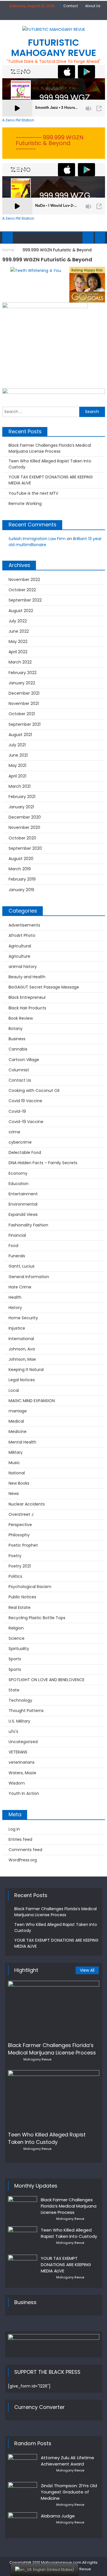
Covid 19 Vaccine (25, 1101)
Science (17, 1638)
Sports (15, 1659)
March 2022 (20, 662)
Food (13, 1246)
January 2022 (22, 683)
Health (15, 1297)
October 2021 (22, 714)
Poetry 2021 (20, 1566)
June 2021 (18, 755)
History (15, 1308)
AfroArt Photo (22, 935)
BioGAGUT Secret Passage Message (44, 987)
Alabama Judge (58, 2516)
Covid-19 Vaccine (26, 1122)
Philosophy (19, 1535)
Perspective (20, 1525)
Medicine (18, 1432)
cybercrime (20, 1142)
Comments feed (25, 1850)
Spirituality (19, 1649)
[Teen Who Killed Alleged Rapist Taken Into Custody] (54, 2099)
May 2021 (17, 765)
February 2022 (23, 673)
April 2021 (17, 776)
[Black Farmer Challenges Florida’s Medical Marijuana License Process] (54, 2009)
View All (87, 1970)
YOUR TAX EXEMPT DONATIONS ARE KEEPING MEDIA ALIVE (51, 480)
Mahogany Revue (37, 2059)
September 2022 (25, 600)
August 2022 (21, 611)
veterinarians (22, 1762)
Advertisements (24, 925)
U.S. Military (19, 1721)
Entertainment (23, 1194)
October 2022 (22, 590)
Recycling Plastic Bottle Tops (37, 1618)
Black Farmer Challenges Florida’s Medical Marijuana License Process (50, 448)
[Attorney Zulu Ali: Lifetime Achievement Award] (23, 2464)
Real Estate (20, 1607)
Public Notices (22, 1597)
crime (14, 1132)
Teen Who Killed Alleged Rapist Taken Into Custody (50, 464)
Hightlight (26, 1970)
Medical (16, 1421)
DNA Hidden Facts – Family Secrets (43, 1163)
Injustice (17, 1328)
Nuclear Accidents (27, 1504)
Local (14, 1390)
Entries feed (20, 1839)
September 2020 (25, 848)
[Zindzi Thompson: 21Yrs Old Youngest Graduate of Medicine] (23, 2493)
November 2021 (24, 703)
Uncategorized (23, 1742)
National (17, 1473)
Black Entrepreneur (27, 997)
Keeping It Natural (26, 1370)
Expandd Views (23, 1214)
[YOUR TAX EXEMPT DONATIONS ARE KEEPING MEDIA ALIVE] (23, 2265)
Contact (71, 6)
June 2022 (19, 631)
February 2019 (22, 879)
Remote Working (25, 504)
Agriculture (19, 956)
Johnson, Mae (22, 1359)
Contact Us (20, 1080)
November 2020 (24, 827)
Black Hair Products (27, 1008)
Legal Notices (22, 1380)
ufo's (13, 1731)
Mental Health (22, 1442)
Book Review (21, 1018)
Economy (18, 1173)
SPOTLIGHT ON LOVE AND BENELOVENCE (47, 1680)
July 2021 (17, 745)
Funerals (17, 1256)
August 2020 (21, 859)
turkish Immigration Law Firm (37, 539)
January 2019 (21, 890)
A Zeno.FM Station (18, 120)
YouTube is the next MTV (33, 493)
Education (19, 1184)
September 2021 (25, 724)
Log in (14, 1829)
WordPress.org (23, 1860)
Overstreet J (21, 1514)
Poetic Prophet (23, 1545)
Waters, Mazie (22, 1773)
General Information (29, 1277)
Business (17, 1039)
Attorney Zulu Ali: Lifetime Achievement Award (67, 2461)
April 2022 (18, 652)
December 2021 (24, 693)
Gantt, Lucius (22, 1266)
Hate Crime (20, 1287)
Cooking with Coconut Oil (34, 1090)
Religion (16, 1628)
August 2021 (20, 735)
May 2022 (18, 642)
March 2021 (20, 786)
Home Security (23, 1318)
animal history (23, 967)
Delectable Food (25, 1152)
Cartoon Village (24, 1060)
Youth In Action (24, 1793)
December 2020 (25, 817)
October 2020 (22, 838)
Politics (15, 1576)
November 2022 (24, 580)
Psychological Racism (30, 1587)
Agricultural (20, 946)
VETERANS (18, 1752)
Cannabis (18, 1049)
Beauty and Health (27, 977)
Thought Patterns (26, 1711)
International (21, 1339)
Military (16, 1452)
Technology (20, 1700)
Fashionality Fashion (28, 1225)
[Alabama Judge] (23, 2520)
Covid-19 (17, 1111)
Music (14, 1463)
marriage (18, 1411)
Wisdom (17, 1783)
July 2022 (18, 621)
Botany (16, 1029)
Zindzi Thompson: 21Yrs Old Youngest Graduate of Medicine (69, 2492)
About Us (93, 6)
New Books (19, 1483)
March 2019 (20, 869)
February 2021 (22, 797)
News (14, 1494)
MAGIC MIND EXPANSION (32, 1401)
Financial (17, 1235)
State (14, 1690)
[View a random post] (100, 238)
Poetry (15, 1556)
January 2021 (21, 807)
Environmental (23, 1204)
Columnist (19, 1070)
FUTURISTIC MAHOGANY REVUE (54, 48)
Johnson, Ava (22, 1349)
